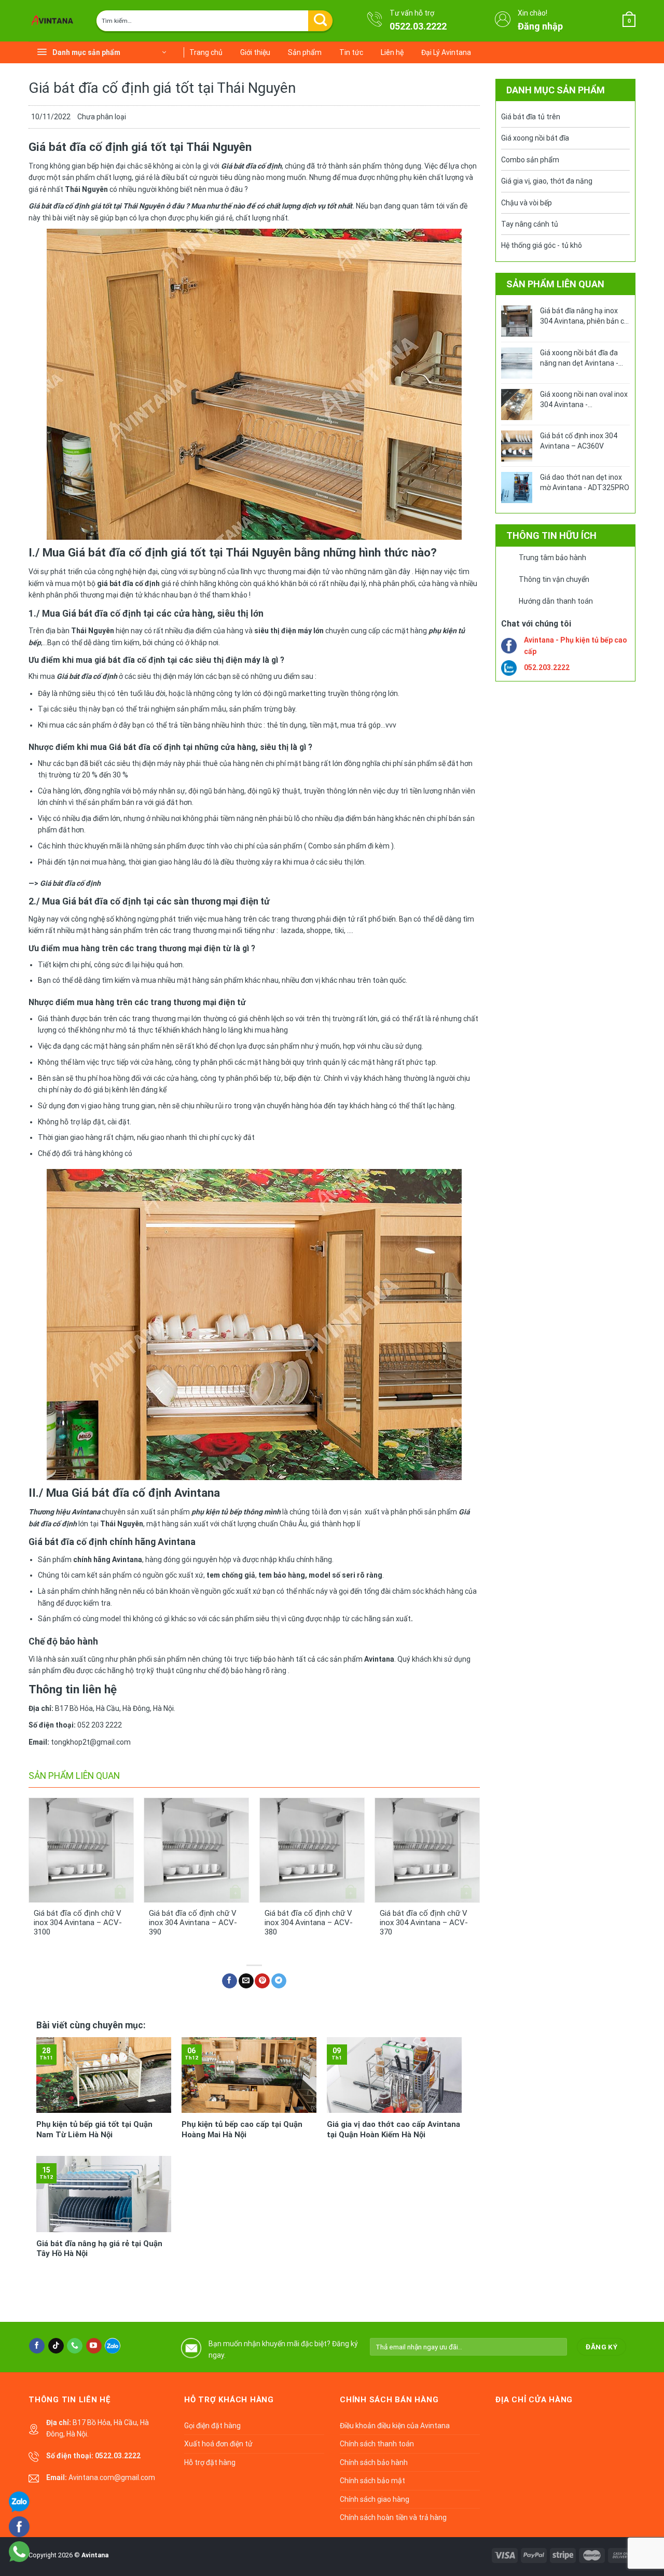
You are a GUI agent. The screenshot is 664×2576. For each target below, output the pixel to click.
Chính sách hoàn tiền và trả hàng (393, 2517)
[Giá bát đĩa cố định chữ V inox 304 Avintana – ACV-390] (196, 1850)
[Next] (479, 1876)
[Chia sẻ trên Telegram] (279, 1981)
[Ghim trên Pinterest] (262, 1981)
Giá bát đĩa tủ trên (531, 117)
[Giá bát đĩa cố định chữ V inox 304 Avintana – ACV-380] (312, 1850)
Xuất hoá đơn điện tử (218, 2444)
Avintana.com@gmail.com (112, 2477)
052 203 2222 (100, 1725)
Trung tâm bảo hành (552, 558)
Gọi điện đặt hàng (212, 2426)
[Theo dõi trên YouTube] (94, 2346)
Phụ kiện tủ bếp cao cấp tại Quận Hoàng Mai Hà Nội (242, 2129)
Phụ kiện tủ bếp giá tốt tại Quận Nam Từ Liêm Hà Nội (94, 2129)
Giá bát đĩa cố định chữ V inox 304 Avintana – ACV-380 (309, 1923)
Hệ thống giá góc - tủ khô (542, 245)
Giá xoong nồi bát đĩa (535, 138)
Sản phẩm (305, 52)
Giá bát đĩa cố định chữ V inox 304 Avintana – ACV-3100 (78, 1923)
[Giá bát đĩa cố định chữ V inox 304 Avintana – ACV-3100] (81, 1850)
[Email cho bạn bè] (246, 1981)
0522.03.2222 (418, 26)
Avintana (95, 2555)
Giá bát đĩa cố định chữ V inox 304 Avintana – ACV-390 (193, 1923)
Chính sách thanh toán (377, 2444)
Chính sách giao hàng (375, 2499)
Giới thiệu (255, 52)
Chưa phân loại (102, 117)
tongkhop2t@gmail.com (91, 1742)
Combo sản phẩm (530, 160)
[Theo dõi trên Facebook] (37, 2346)
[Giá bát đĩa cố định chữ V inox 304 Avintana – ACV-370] (427, 1850)
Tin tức (351, 52)
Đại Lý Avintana (446, 52)
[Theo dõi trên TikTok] (56, 2346)
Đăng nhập (540, 26)
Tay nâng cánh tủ (530, 224)
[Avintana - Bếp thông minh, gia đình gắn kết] (54, 21)
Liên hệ (392, 52)
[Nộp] (320, 21)
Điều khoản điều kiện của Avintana (395, 2426)
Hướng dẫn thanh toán (556, 601)
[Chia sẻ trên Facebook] (230, 1981)
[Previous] (29, 1876)
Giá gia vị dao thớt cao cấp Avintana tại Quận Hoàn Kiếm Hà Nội (393, 2129)
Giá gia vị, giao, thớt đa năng (547, 181)
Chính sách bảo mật (372, 2481)
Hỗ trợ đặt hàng (210, 2462)
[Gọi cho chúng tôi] (75, 2346)
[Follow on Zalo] (113, 2346)
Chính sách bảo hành (374, 2462)
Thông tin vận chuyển (554, 579)
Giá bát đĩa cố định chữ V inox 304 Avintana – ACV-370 (424, 1923)
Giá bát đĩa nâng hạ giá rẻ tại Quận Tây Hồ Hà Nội (99, 2249)
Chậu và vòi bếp (527, 203)
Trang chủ (206, 52)
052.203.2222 (547, 667)
